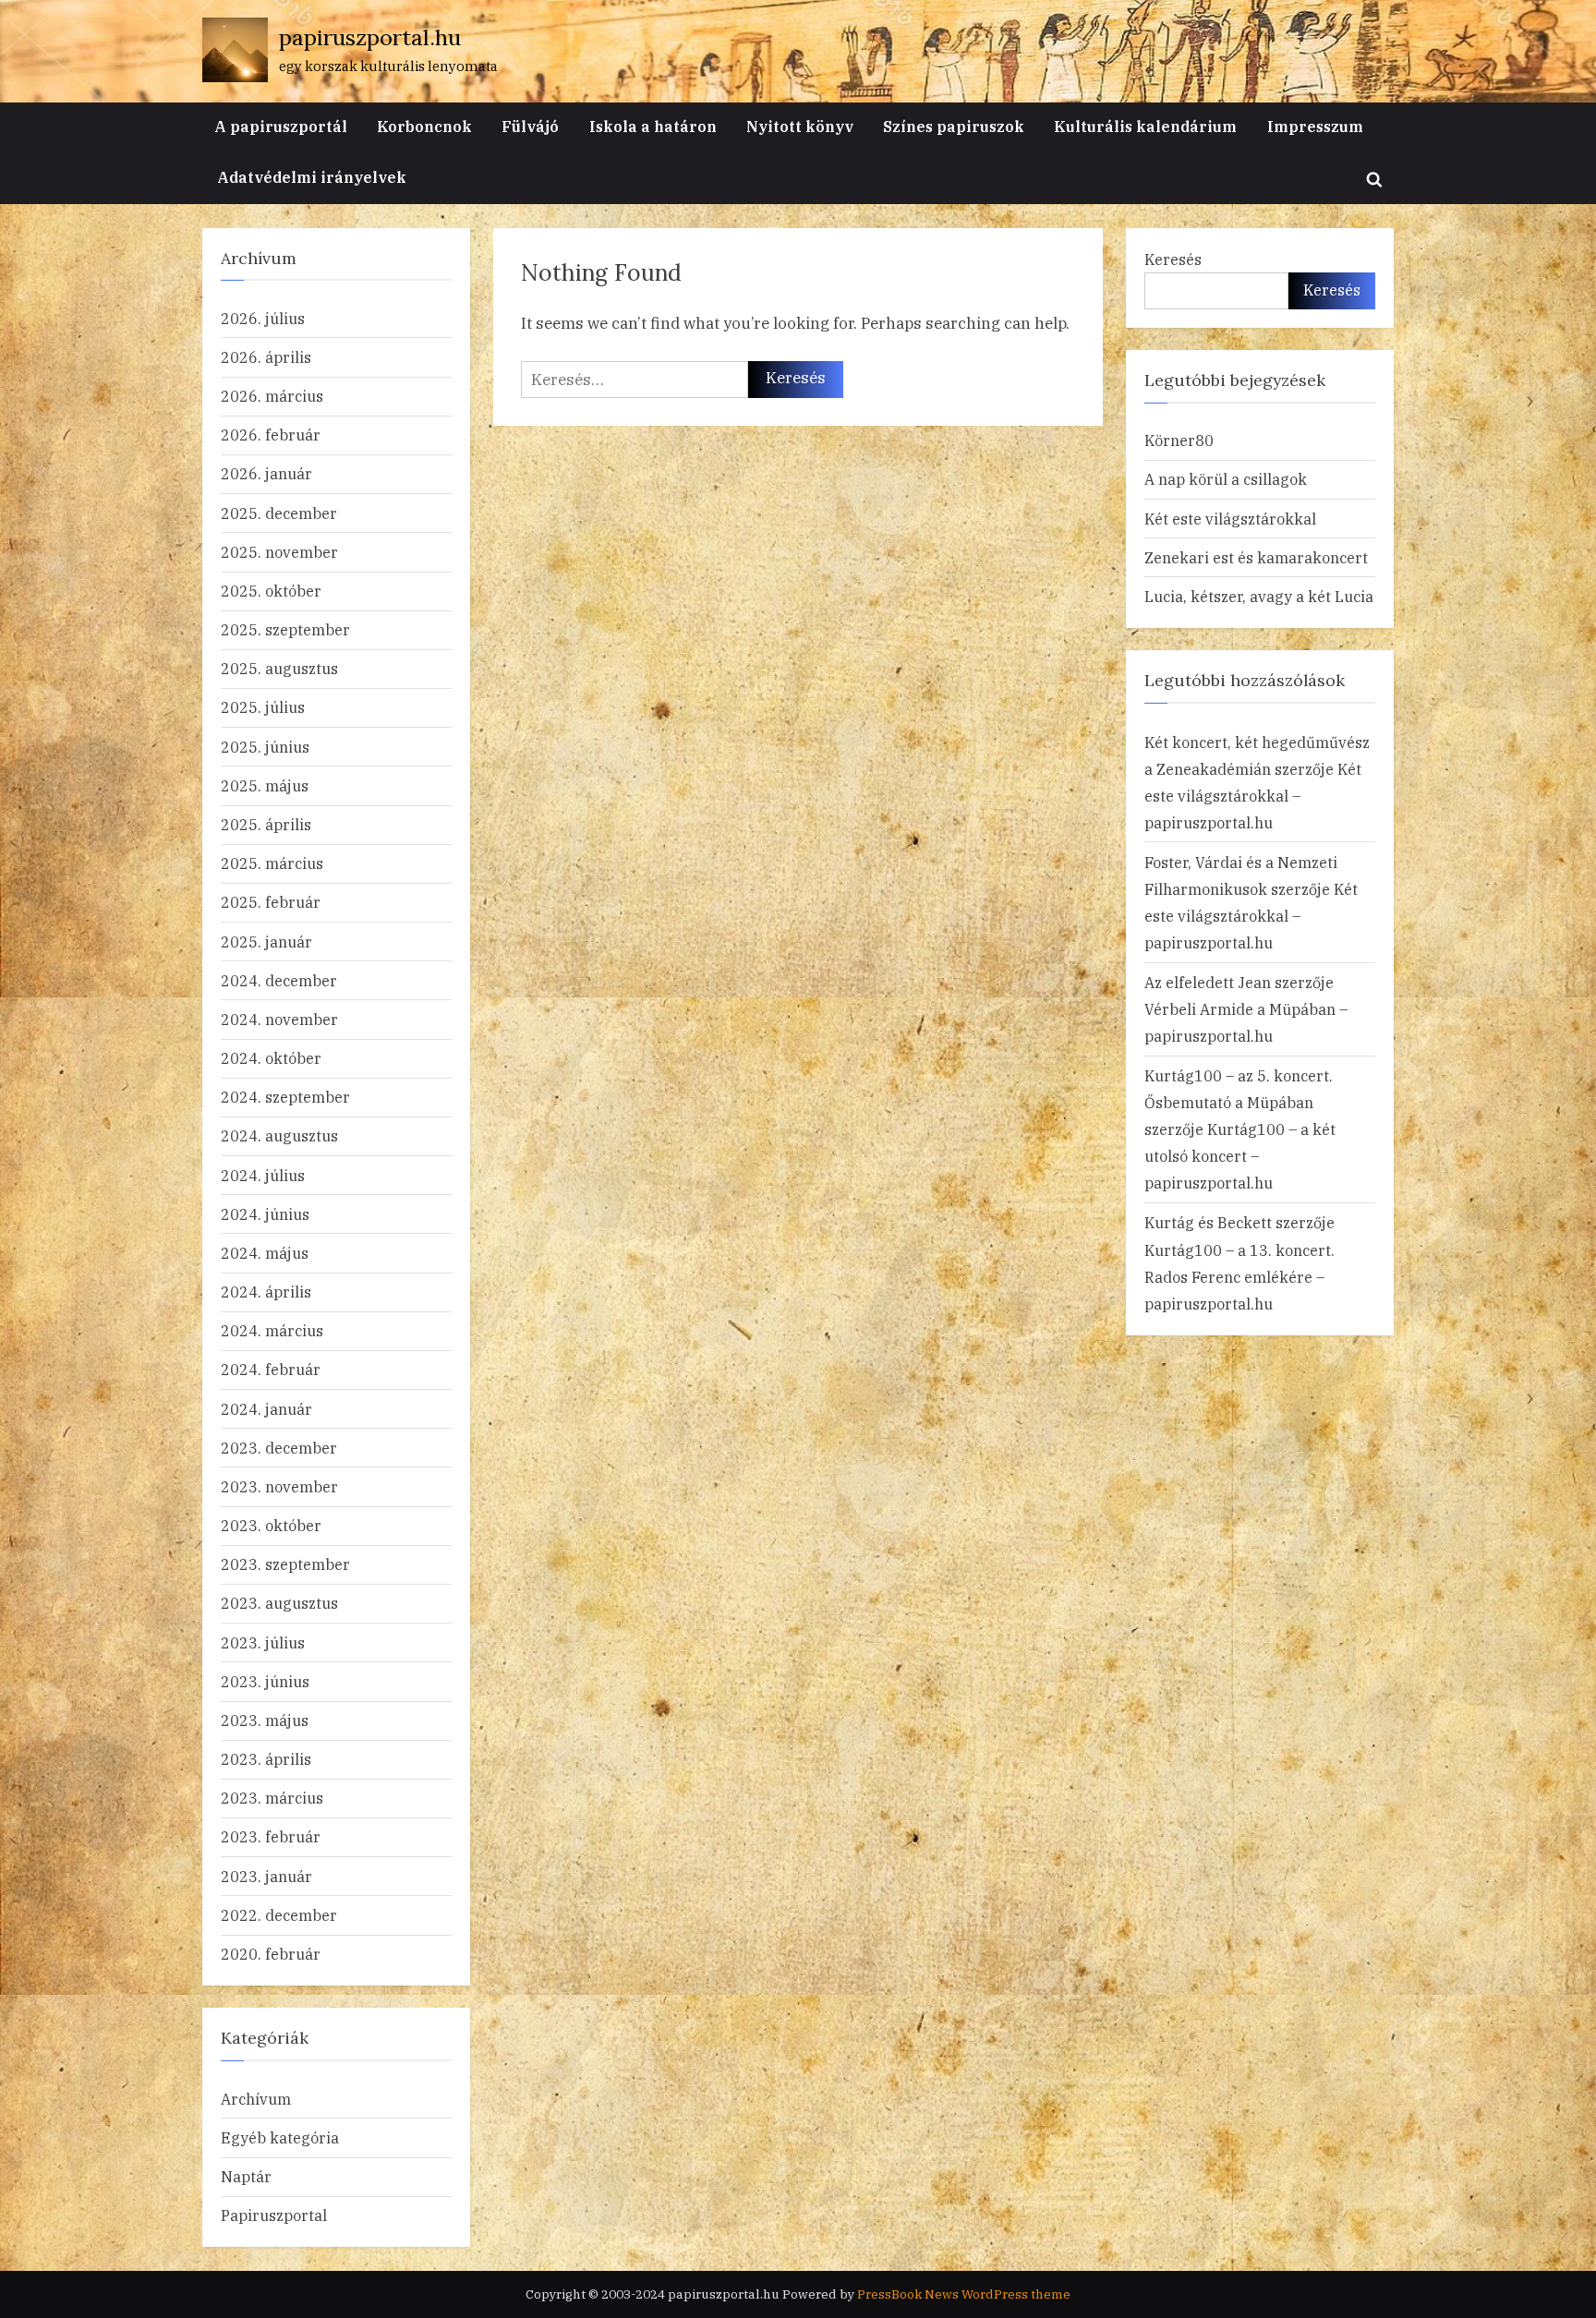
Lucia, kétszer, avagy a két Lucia (1259, 596)
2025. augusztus (279, 668)
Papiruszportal (274, 2215)
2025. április (266, 824)
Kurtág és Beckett (1208, 1222)
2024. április (266, 1292)
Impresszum (1315, 126)
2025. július (263, 707)
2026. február (271, 435)
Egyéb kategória (280, 2137)
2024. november (279, 1019)
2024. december (279, 980)
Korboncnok (424, 126)
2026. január (266, 473)
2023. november (279, 1486)
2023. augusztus (279, 1603)
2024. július (263, 1175)
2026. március (272, 396)
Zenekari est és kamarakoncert (1256, 557)
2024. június (265, 1214)
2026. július (263, 318)
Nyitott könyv (800, 126)
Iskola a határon (653, 126)
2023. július (263, 1642)
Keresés (1173, 259)
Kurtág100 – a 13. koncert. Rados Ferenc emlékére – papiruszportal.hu (1239, 1277)
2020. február (271, 1954)
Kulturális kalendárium (1145, 126)
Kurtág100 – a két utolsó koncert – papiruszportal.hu (1240, 1156)
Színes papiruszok (954, 126)
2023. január (266, 1876)
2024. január (266, 1409)
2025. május (265, 785)
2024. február (271, 1369)
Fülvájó (530, 126)
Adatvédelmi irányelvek (312, 177)
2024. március (272, 1330)
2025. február (271, 902)
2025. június (265, 747)
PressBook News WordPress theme (964, 2294)
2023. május (265, 1720)
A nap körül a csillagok (1226, 479)
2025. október (271, 591)
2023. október (271, 1525)
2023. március (272, 1798)
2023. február (271, 1836)
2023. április (266, 1759)
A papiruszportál (281, 126)
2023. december (279, 1448)
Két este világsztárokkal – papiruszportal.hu (1253, 796)
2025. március (272, 863)
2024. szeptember (285, 1097)
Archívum (256, 2099)
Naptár (246, 2176)
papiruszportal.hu (370, 37)
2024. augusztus (279, 1135)
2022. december (279, 1915)
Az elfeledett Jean (1208, 982)
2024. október (271, 1058)
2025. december (279, 513)
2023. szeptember (285, 1564)
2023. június (265, 1681)
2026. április (266, 357)
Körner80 (1179, 440)
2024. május (265, 1253)
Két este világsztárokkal (1230, 519)
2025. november (279, 552)
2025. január (266, 942)
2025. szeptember (285, 629)
